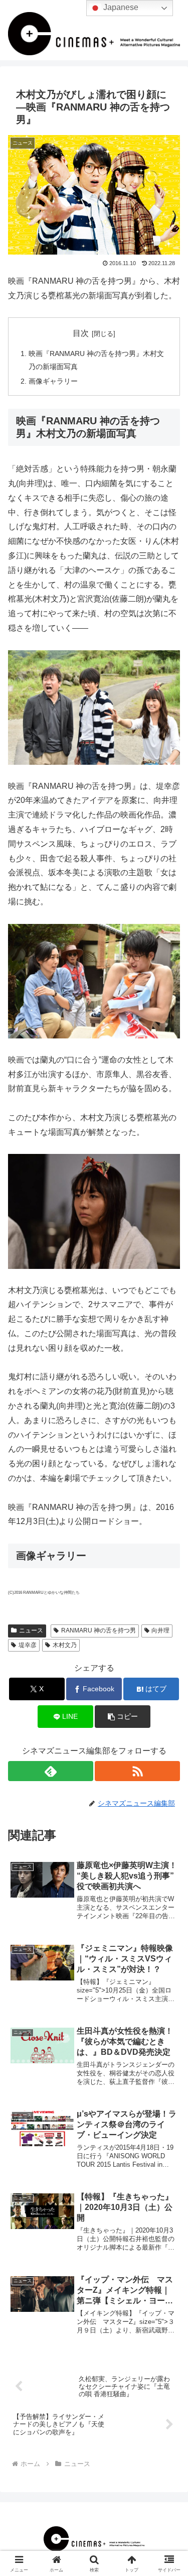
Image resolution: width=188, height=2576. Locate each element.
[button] (168, 1727)
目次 (81, 333)
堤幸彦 (28, 1645)
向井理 (160, 1630)
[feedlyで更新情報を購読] (51, 1771)
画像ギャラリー (53, 381)
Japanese (120, 7)
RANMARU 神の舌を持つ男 (99, 1630)
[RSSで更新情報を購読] (137, 1771)
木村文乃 (65, 1645)
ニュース (31, 1630)
